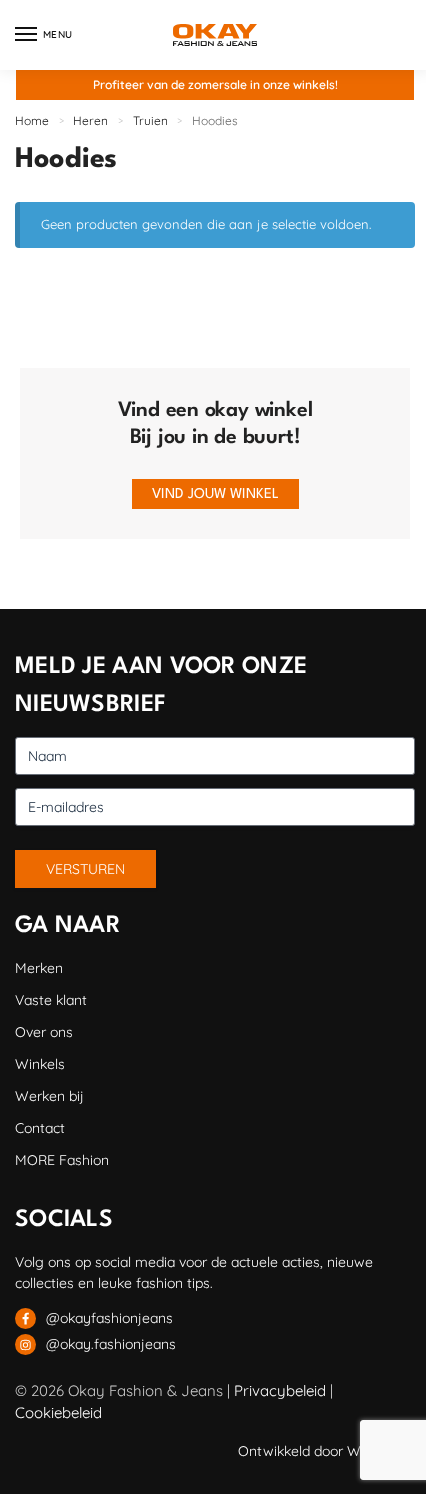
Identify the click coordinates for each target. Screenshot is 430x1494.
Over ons (44, 1032)
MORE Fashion (62, 1160)
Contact (40, 1128)
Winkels (40, 1064)
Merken (39, 968)
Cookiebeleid (58, 1412)
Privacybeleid (280, 1390)
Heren (90, 120)
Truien (150, 120)
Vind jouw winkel (215, 494)
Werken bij (49, 1096)
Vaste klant (51, 1000)
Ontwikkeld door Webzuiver (326, 1451)
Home (32, 120)
